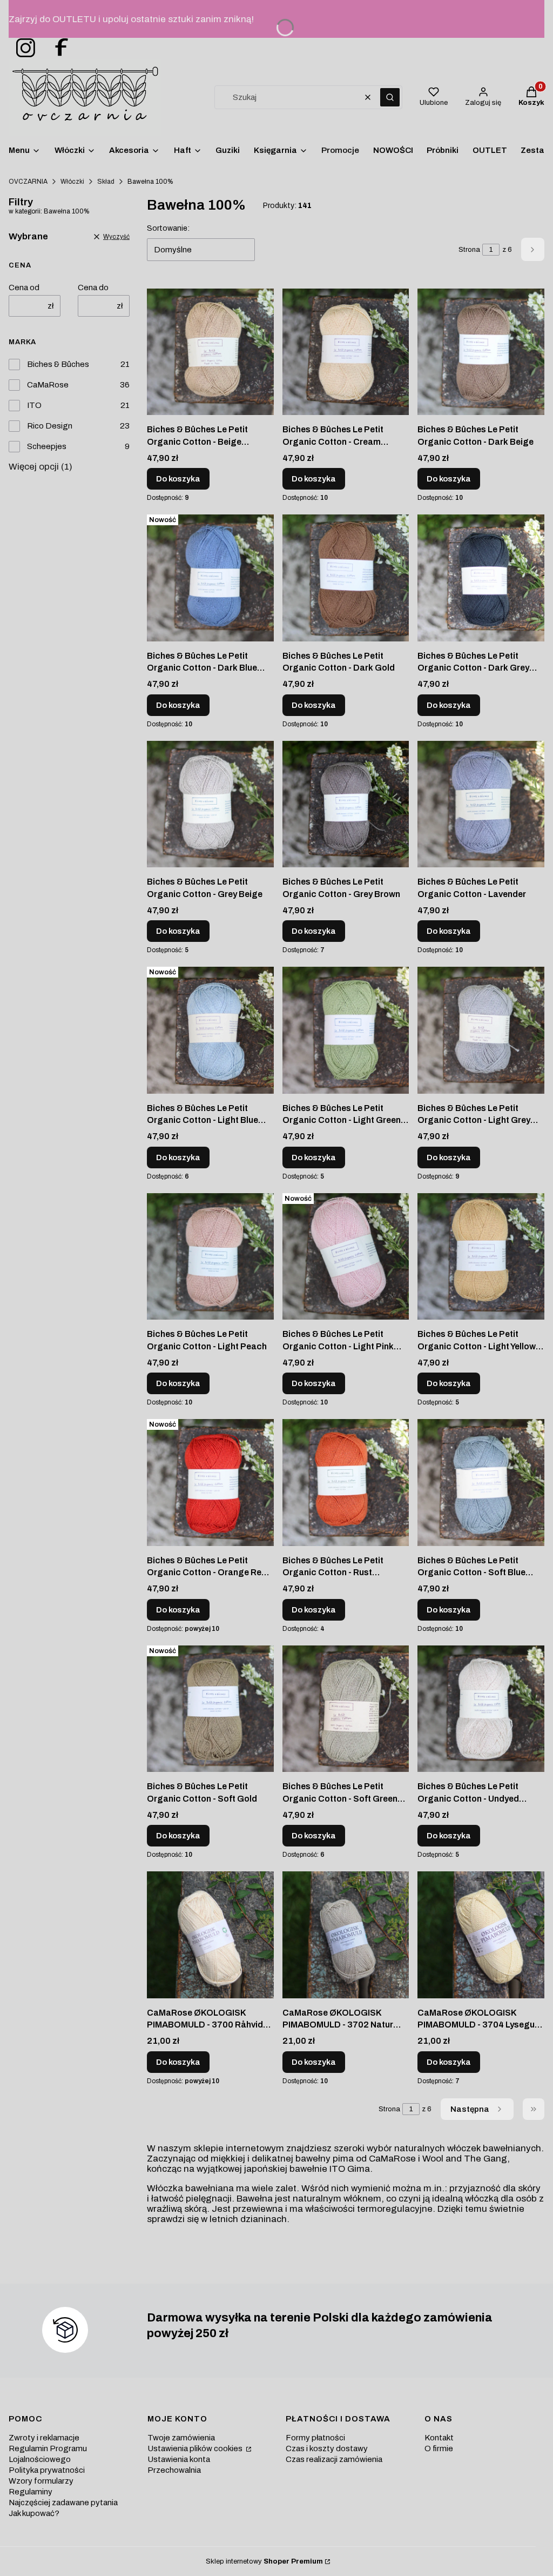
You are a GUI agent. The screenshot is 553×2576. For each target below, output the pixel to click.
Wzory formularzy (41, 2481)
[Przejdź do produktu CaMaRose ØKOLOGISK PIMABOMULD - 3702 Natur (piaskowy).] (346, 1935)
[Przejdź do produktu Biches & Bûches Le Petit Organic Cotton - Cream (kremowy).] (346, 352)
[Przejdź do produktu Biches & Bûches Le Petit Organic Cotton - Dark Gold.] (346, 578)
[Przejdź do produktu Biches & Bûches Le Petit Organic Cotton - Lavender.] (481, 804)
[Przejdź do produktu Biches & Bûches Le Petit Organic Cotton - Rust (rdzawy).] (346, 1482)
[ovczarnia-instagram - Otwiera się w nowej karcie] (22, 48)
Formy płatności (315, 2438)
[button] (390, 97)
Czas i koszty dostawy (327, 2448)
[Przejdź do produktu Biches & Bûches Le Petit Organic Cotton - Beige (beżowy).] (210, 352)
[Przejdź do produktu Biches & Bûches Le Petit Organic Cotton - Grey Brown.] (346, 804)
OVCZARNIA (28, 182)
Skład (106, 182)
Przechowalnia (174, 2470)
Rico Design (50, 426)
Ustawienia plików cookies (196, 2448)
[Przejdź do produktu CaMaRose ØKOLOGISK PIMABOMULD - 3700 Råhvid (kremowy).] (210, 1935)
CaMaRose (48, 385)
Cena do (93, 287)
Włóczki (72, 182)
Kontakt (439, 2438)
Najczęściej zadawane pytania (63, 2503)
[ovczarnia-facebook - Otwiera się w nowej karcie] (57, 48)
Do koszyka (178, 479)
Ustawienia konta (179, 2459)
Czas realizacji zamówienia (334, 2459)
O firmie (439, 2448)
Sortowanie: (168, 228)
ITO (34, 405)
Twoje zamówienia (181, 2438)
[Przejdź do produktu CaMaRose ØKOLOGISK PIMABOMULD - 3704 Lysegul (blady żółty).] (481, 1935)
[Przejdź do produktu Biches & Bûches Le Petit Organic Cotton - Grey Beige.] (210, 804)
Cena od (24, 287)
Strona (469, 250)
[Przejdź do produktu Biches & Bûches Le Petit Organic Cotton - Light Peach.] (210, 1256)
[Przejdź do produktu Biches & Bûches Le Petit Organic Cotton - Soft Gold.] (210, 1709)
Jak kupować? (34, 2513)
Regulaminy (31, 2492)
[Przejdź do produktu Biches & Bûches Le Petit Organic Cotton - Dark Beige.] (481, 352)
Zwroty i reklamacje (44, 2438)
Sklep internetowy (264, 2561)
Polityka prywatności (47, 2470)
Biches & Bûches (58, 364)
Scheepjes (47, 446)
